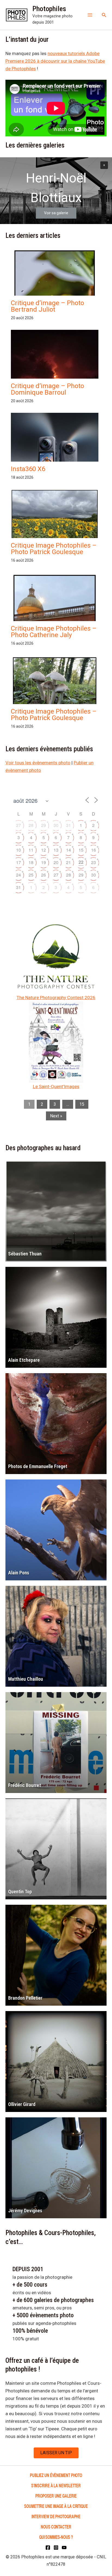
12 (43, 850)
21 (69, 862)
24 (18, 875)
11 (31, 850)
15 (81, 850)
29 (43, 825)
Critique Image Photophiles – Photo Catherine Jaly (54, 632)
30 (56, 825)
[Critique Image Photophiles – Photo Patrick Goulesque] (55, 522)
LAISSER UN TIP (56, 2453)
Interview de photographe (56, 2516)
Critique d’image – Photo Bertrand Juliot (47, 306)
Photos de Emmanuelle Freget (38, 1466)
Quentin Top (20, 1892)
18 (31, 862)
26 (43, 875)
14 (69, 850)
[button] (104, 15)
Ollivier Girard (22, 2104)
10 (18, 850)
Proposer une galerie (56, 2496)
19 (43, 862)
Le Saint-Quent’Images (56, 1086)
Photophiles (49, 9)
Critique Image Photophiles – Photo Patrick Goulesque (54, 549)
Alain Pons (19, 1573)
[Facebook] (48, 2548)
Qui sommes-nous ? (56, 2537)
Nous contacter (56, 2527)
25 (31, 875)
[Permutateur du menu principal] (90, 15)
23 (94, 862)
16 (94, 850)
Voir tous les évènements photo (38, 763)
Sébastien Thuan (25, 1254)
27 (18, 825)
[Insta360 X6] (55, 454)
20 (56, 862)
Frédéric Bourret (24, 1785)
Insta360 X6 (28, 469)
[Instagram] (56, 2548)
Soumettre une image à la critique (56, 2506)
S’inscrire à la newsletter (56, 2485)
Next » (56, 1116)
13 (56, 850)
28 (31, 825)
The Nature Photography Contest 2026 (56, 998)
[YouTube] (64, 2548)
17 (18, 862)
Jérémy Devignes (25, 2211)
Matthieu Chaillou (26, 1679)
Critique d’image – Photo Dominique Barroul (47, 389)
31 (69, 825)
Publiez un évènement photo (56, 2475)
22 (81, 862)
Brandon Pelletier (25, 1998)
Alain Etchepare (24, 1360)
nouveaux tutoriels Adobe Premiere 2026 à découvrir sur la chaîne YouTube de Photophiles (55, 61)
